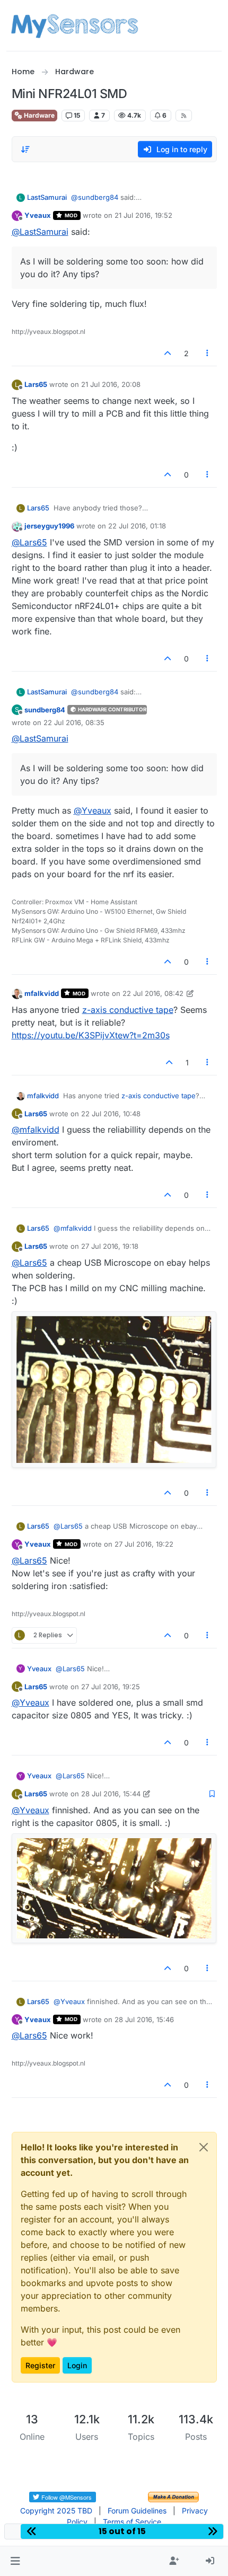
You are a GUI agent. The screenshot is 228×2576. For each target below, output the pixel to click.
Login (77, 2365)
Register (40, 2365)
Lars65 (36, 384)
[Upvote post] (168, 353)
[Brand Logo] (74, 25)
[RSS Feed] (184, 116)
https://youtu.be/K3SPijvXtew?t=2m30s (91, 1035)
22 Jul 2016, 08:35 (74, 722)
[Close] (204, 2147)
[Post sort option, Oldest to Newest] (26, 149)
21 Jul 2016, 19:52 (143, 215)
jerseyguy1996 (49, 526)
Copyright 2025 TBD (56, 2511)
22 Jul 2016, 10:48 (111, 1114)
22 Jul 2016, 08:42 (153, 993)
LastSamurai (47, 197)
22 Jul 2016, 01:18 (137, 526)
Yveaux (38, 215)
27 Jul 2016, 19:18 (110, 1246)
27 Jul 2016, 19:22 (144, 1544)
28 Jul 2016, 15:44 (111, 1794)
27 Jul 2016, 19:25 (111, 1687)
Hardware (38, 115)
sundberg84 (45, 710)
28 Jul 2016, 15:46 (144, 2019)
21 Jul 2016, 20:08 (111, 384)
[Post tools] (207, 353)
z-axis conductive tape (128, 1010)
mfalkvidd (42, 993)
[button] (15, 2561)
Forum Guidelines (137, 2511)
